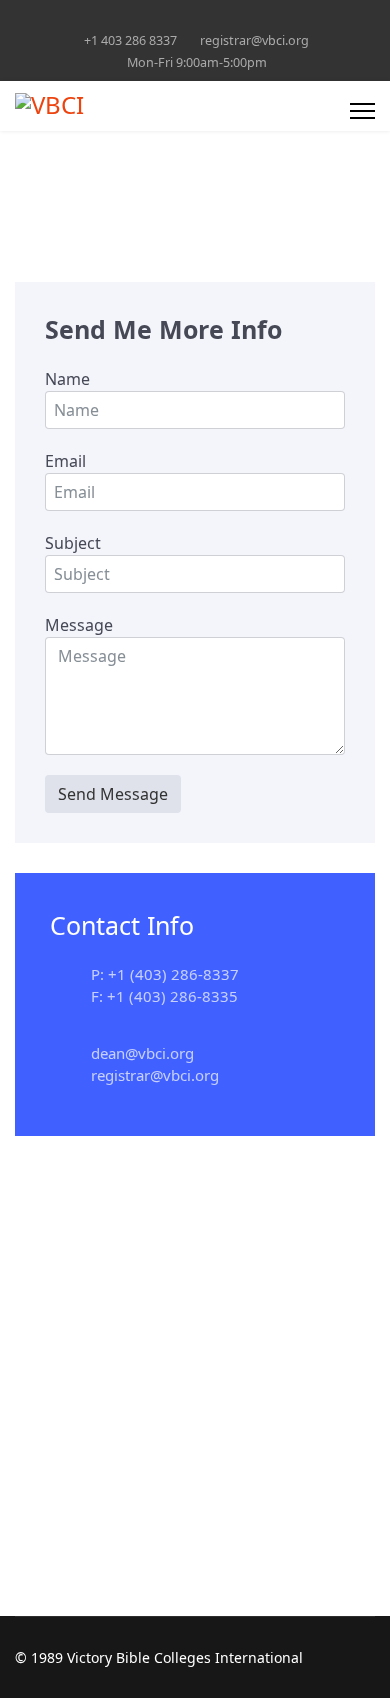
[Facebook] (195, 18)
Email (65, 461)
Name (67, 379)
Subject (73, 543)
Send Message (113, 794)
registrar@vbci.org (254, 40)
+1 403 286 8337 (130, 40)
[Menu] (362, 111)
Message (79, 625)
